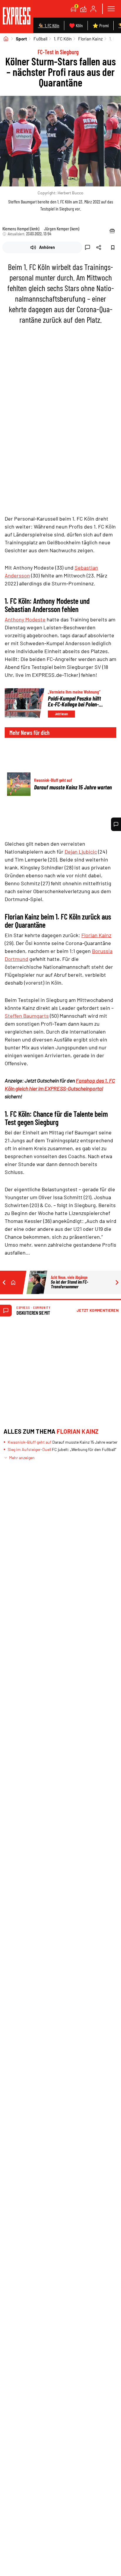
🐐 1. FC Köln (49, 25)
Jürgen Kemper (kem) (62, 228)
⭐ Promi (101, 25)
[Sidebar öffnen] (111, 9)
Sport (21, 39)
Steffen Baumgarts (27, 1016)
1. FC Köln (63, 39)
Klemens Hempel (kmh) (21, 228)
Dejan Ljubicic (81, 852)
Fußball (40, 39)
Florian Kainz (90, 39)
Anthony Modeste (25, 619)
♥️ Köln (76, 25)
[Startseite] (6, 39)
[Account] (93, 9)
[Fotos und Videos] (83, 9)
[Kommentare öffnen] (116, 824)
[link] (17, 17)
